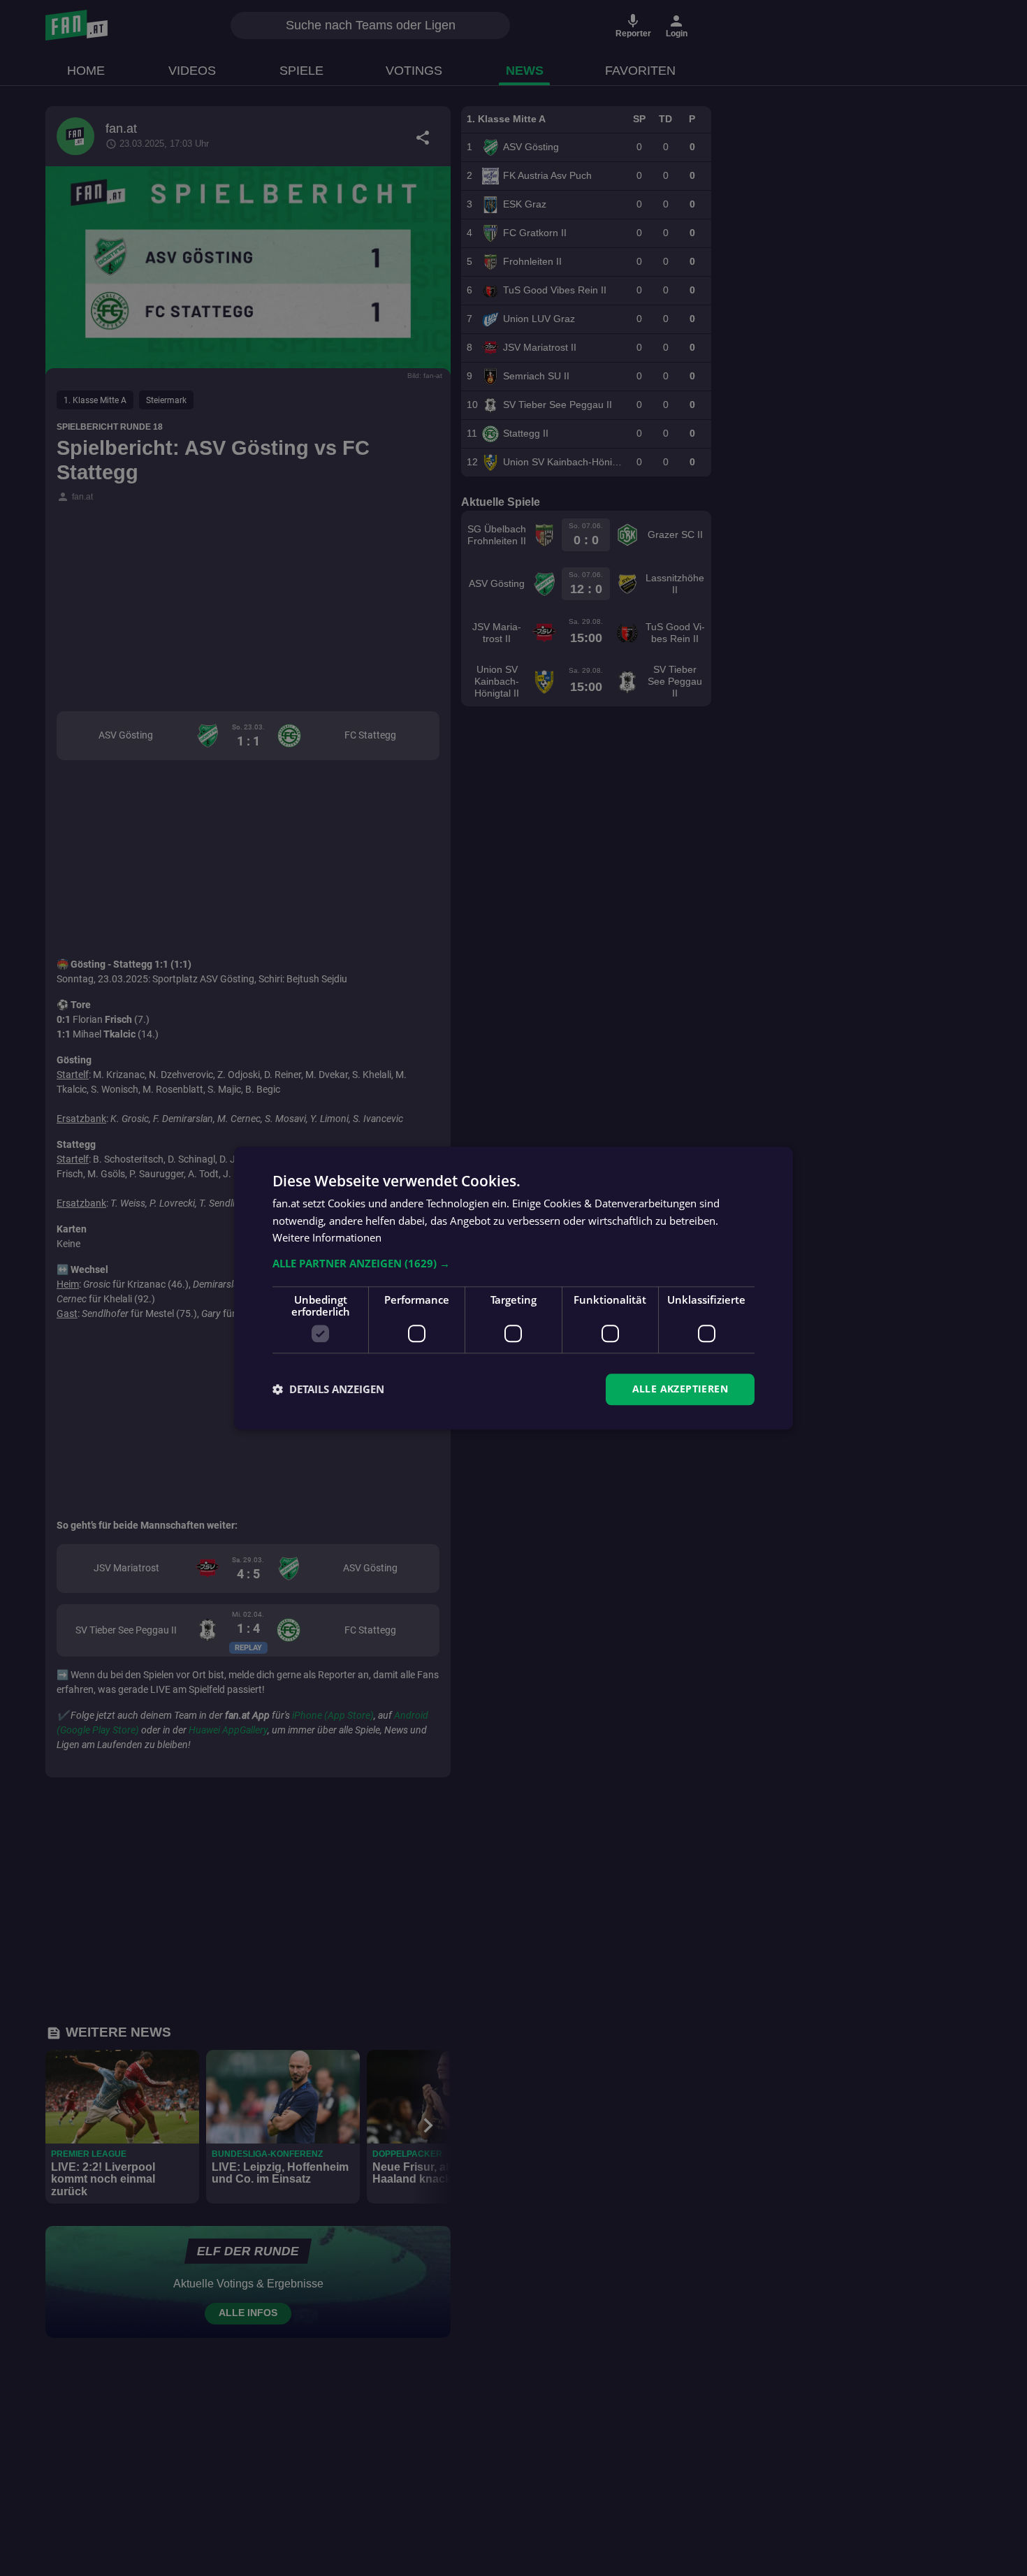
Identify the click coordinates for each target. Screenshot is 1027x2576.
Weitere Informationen (327, 1238)
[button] (513, 1263)
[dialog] (513, 1288)
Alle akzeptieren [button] (680, 1389)
